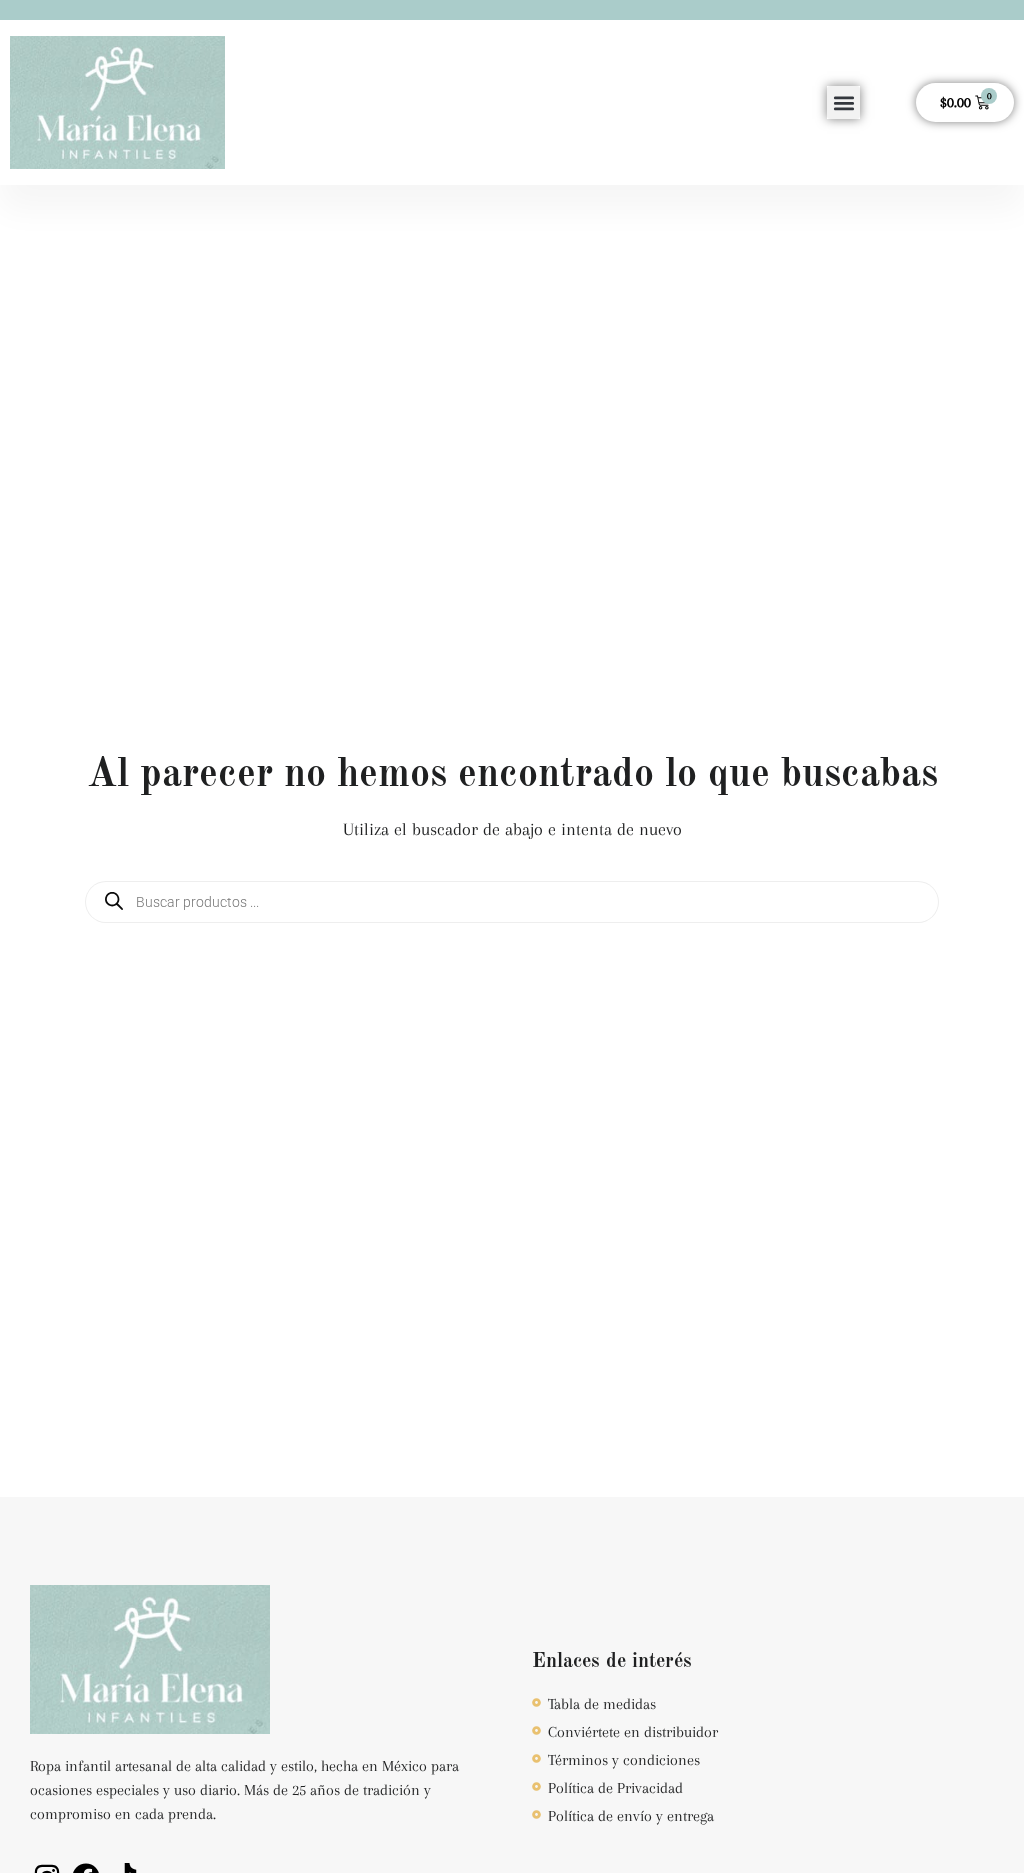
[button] (843, 102)
